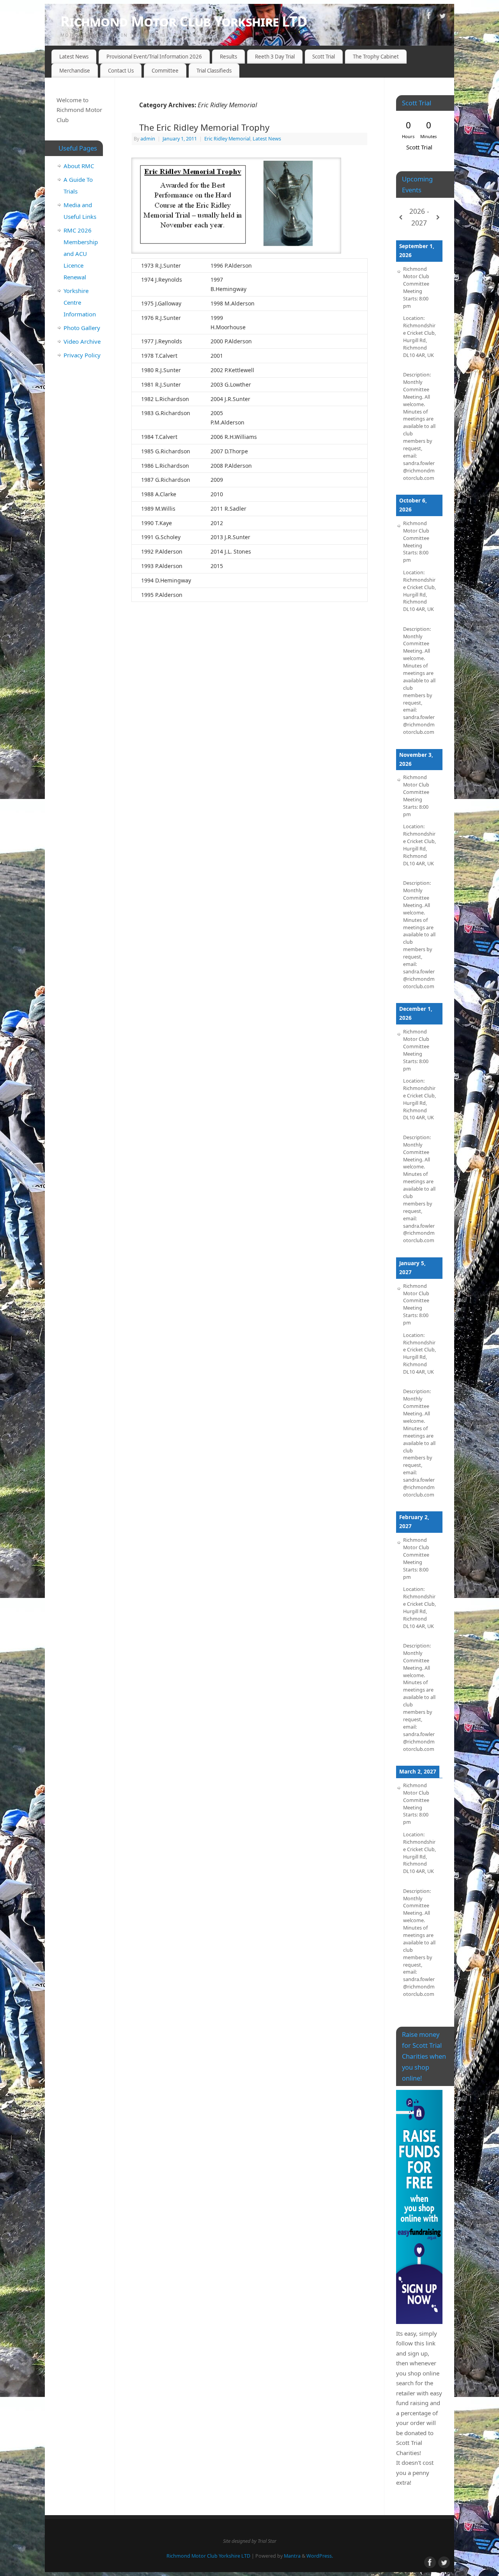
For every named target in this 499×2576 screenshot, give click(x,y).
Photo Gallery (82, 328)
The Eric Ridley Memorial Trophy (204, 127)
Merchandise (75, 71)
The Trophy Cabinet (376, 57)
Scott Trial (324, 57)
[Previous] (401, 217)
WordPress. (320, 2556)
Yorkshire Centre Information (80, 302)
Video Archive (82, 341)
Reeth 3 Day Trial (275, 57)
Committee (165, 71)
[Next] (438, 217)
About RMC (79, 166)
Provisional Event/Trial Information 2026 (154, 57)
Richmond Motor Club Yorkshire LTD (184, 21)
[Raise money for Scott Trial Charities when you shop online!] (419, 2207)
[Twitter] (442, 17)
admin (148, 139)
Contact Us (121, 71)
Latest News (74, 57)
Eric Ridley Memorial (227, 139)
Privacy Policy (82, 355)
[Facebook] (429, 17)
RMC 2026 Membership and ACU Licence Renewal (81, 254)
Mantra (292, 2556)
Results (228, 57)
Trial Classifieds (214, 71)
